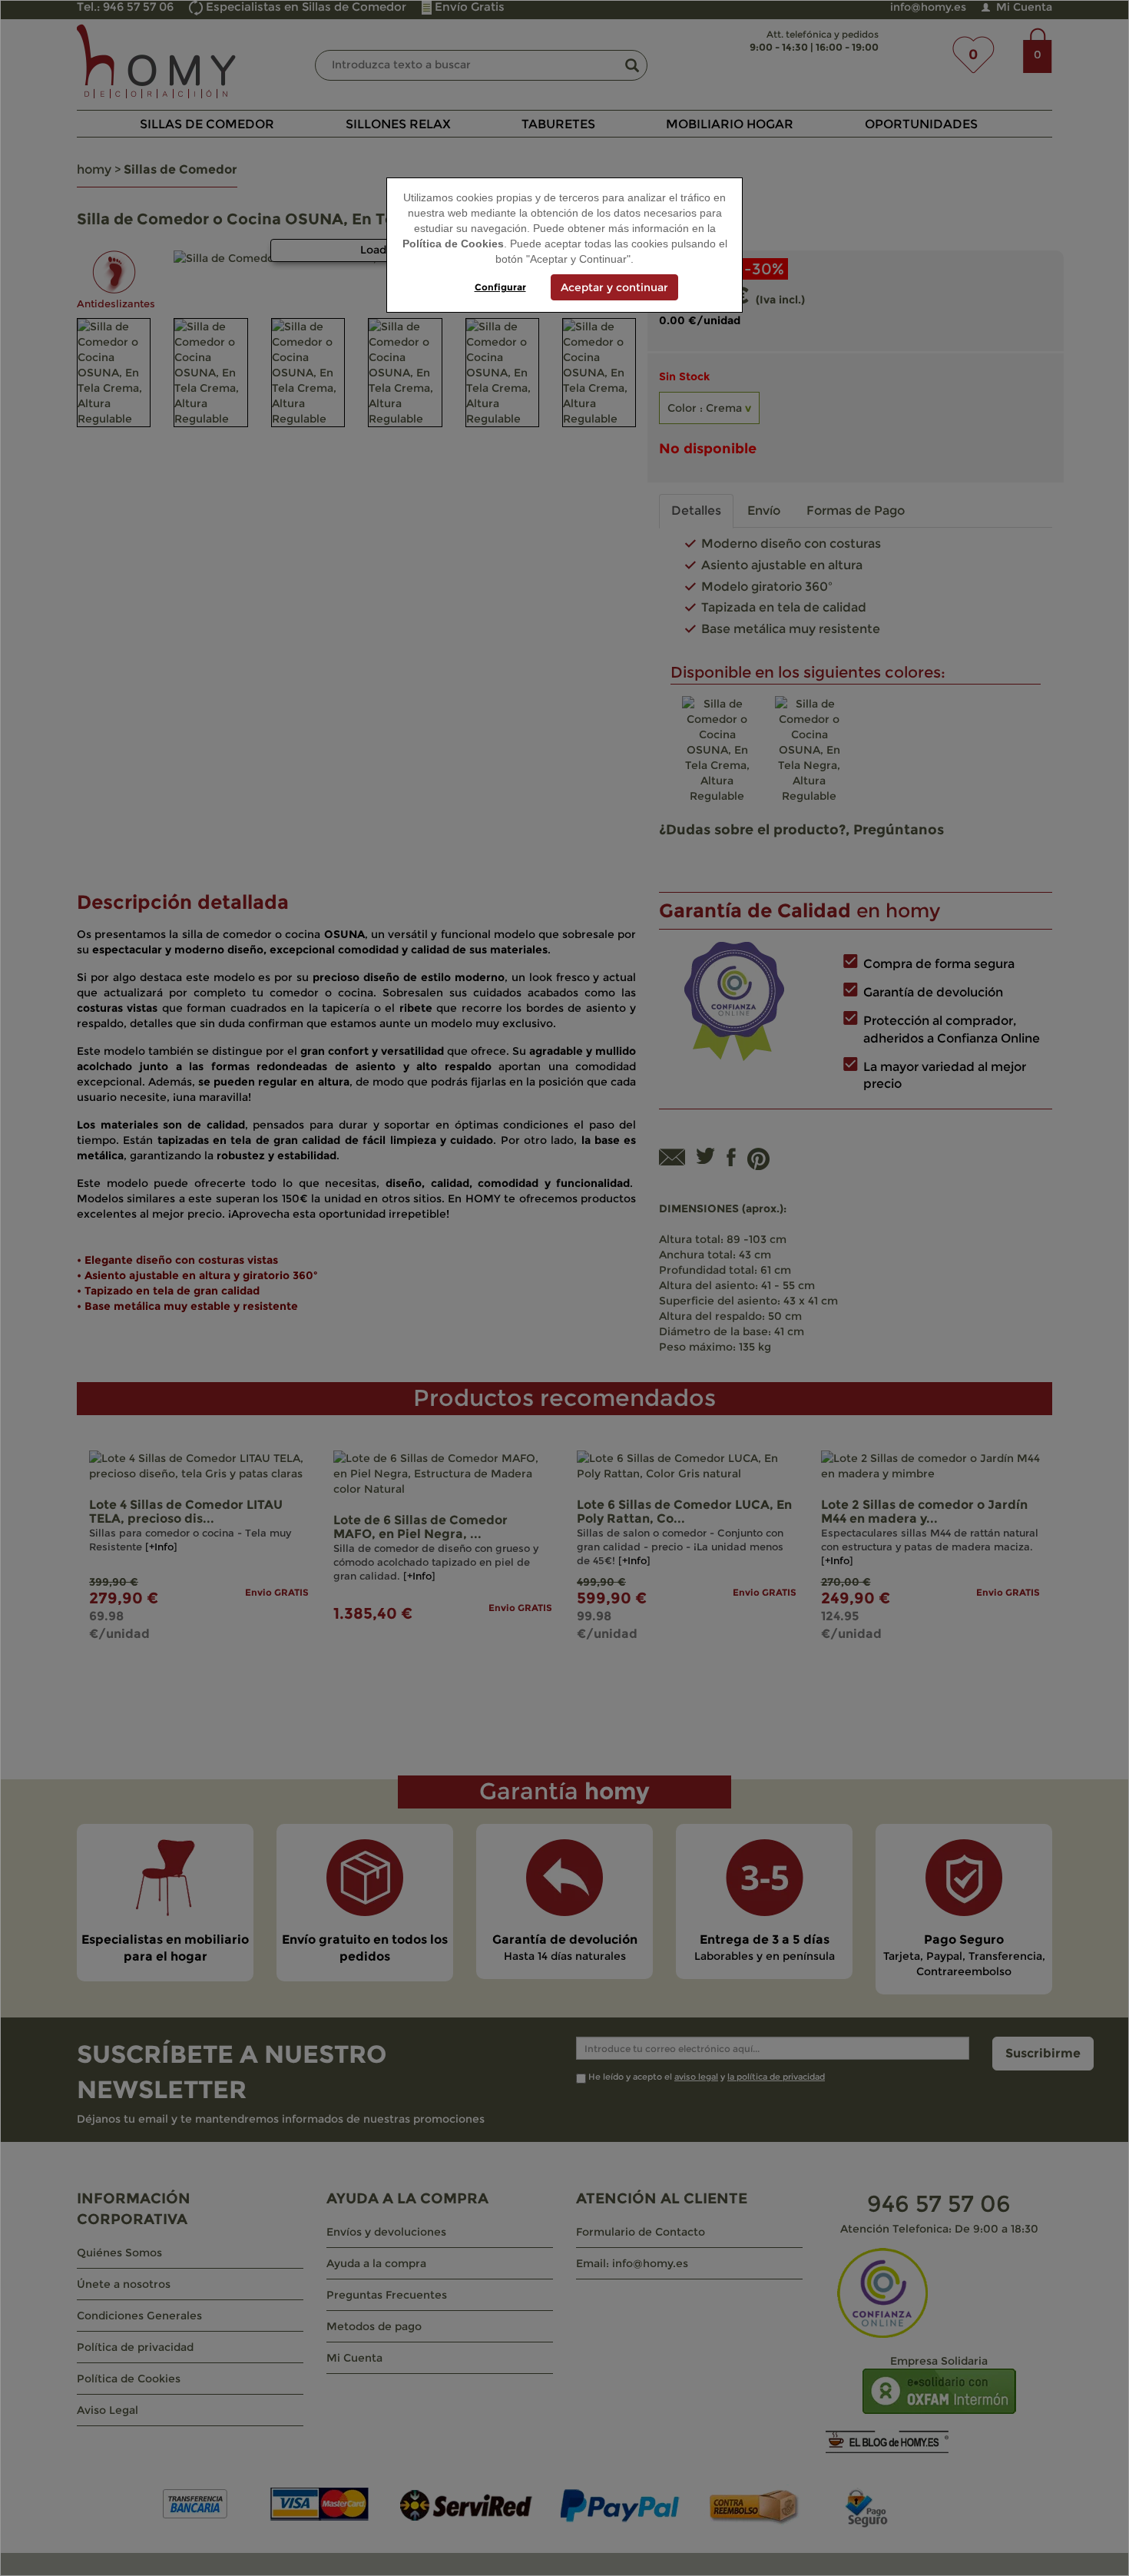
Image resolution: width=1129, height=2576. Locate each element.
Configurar (500, 287)
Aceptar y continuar (614, 287)
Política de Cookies (453, 244)
